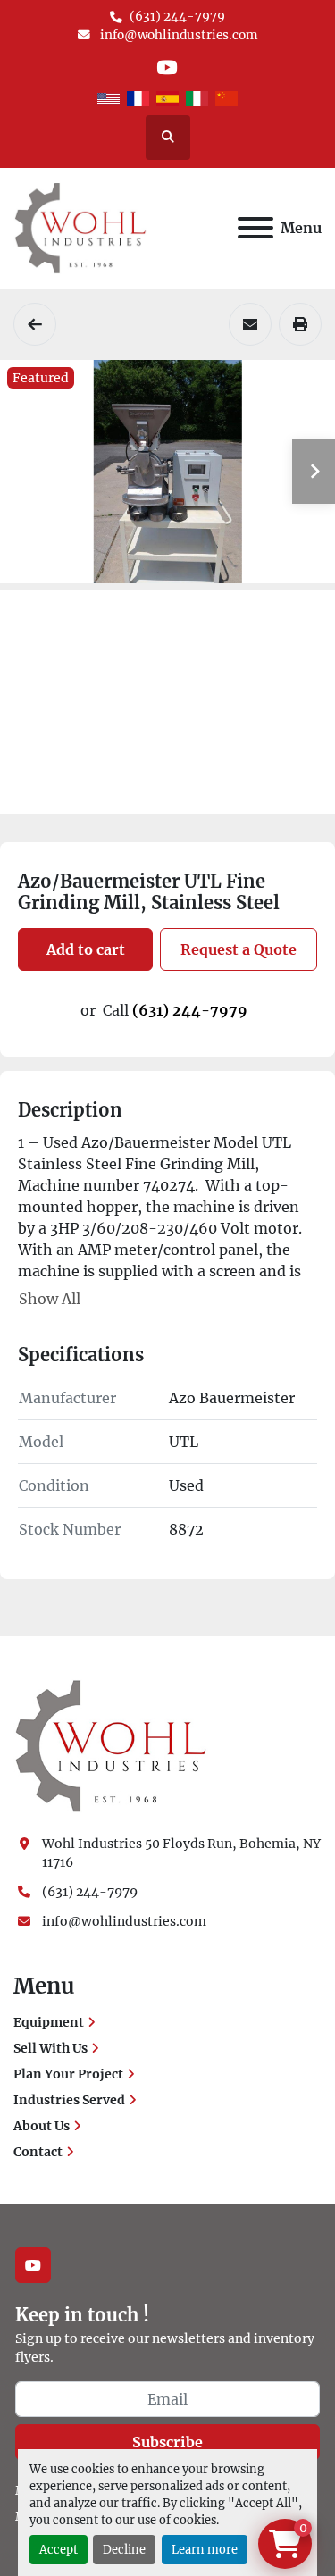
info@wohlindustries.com (178, 35)
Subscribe (167, 2442)
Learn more (205, 2549)
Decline (124, 2549)
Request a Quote (239, 949)
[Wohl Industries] (111, 1745)
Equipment (49, 2022)
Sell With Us (50, 2048)
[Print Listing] (300, 324)
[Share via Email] (250, 324)
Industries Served (69, 2100)
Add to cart (86, 949)
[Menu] (255, 228)
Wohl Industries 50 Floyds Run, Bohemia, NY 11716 (182, 1853)
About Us (42, 2126)
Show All (50, 1299)
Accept (59, 2549)
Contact (38, 2152)
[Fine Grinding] (35, 324)
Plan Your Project (68, 2074)
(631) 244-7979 (177, 17)
